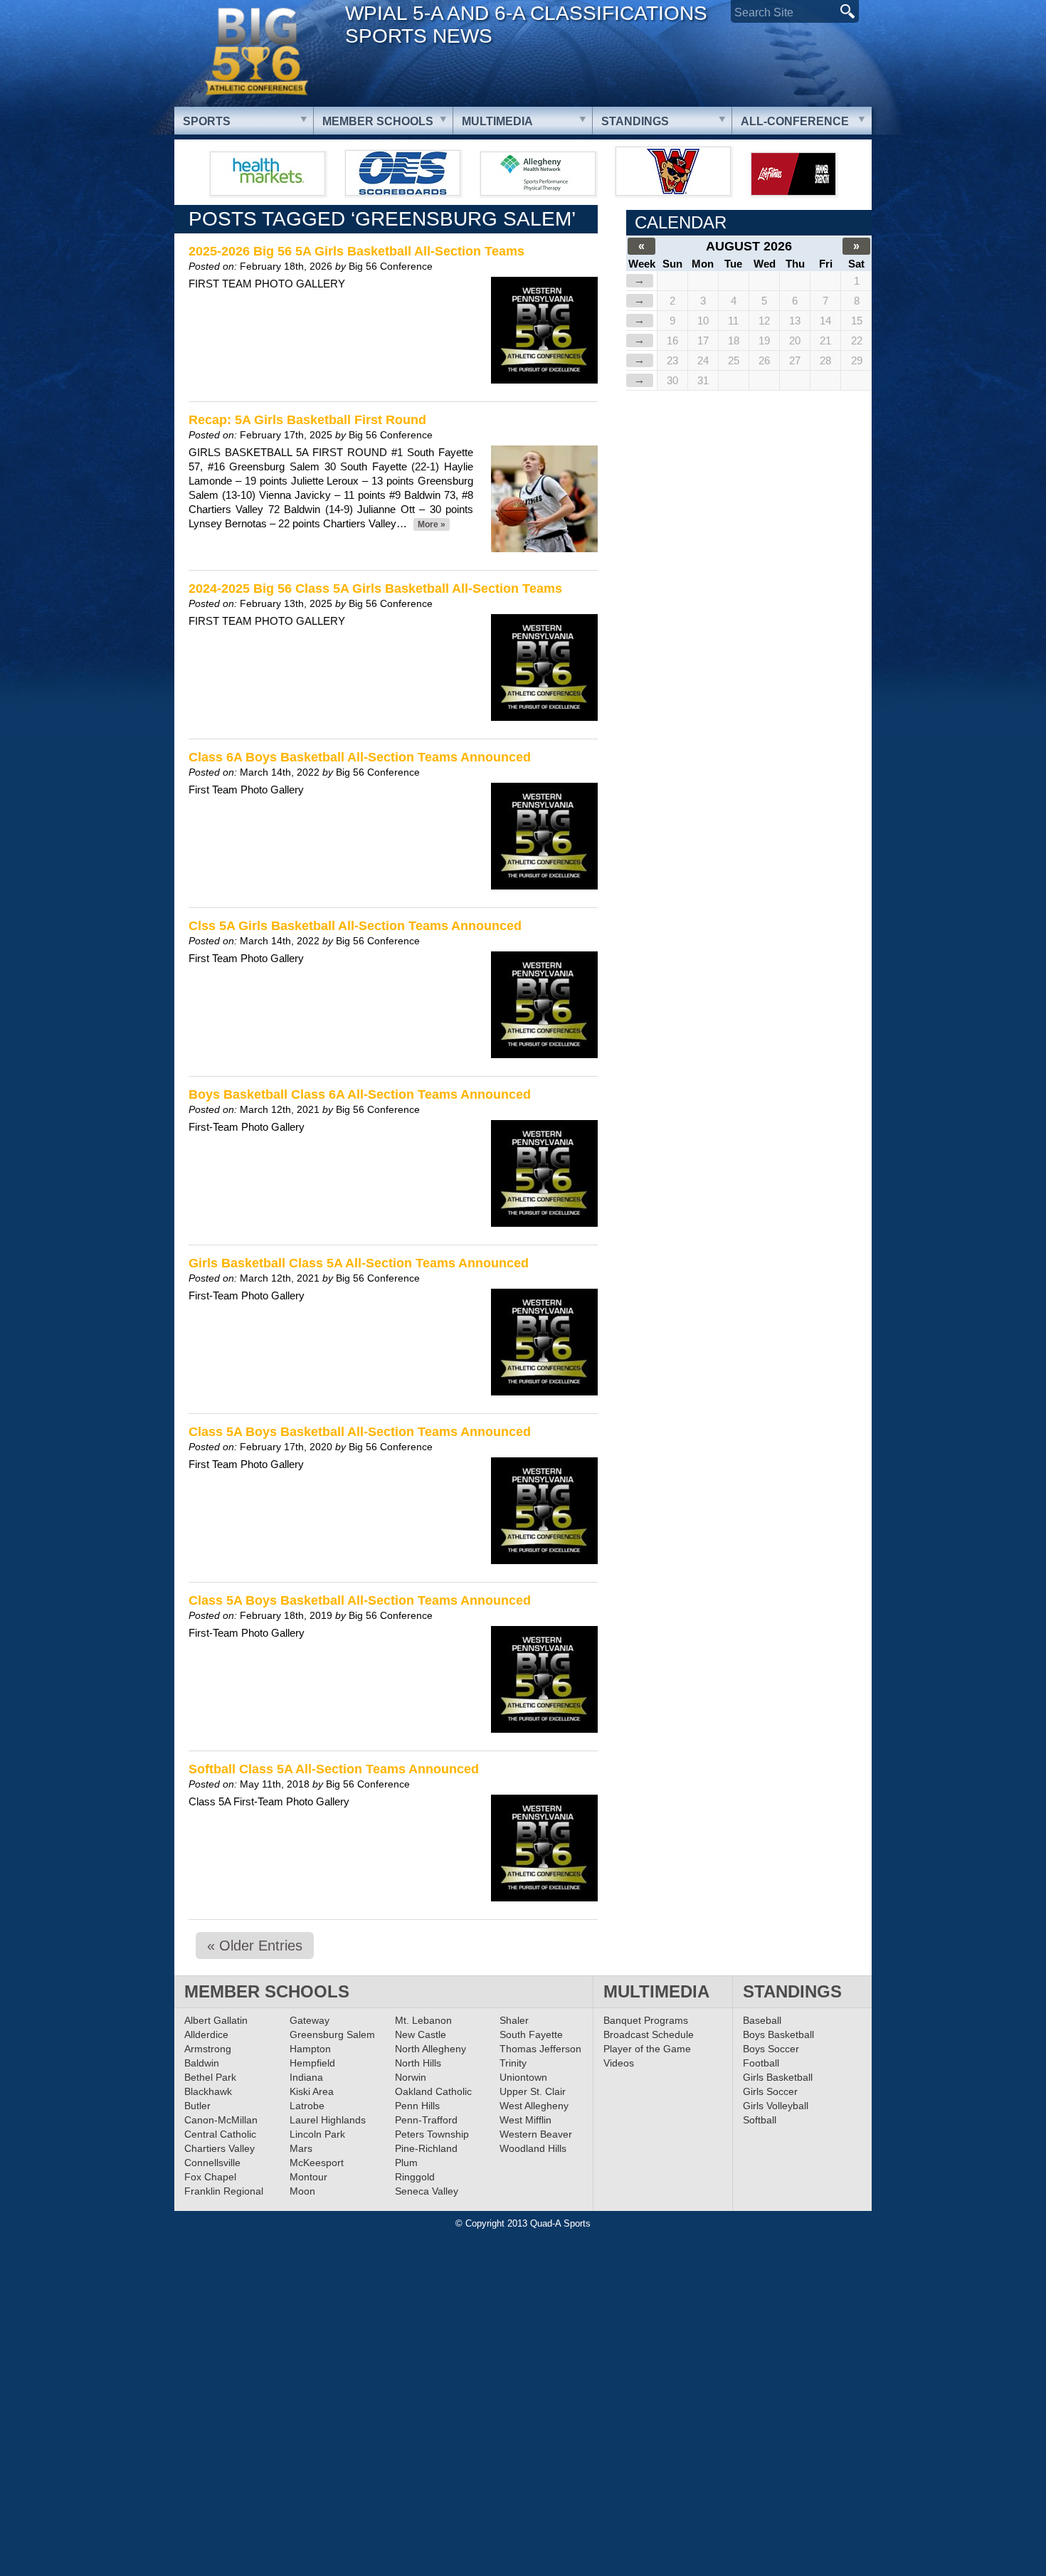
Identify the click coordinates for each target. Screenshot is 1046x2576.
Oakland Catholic (433, 2091)
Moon (302, 2191)
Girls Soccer (770, 2091)
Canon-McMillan (221, 2120)
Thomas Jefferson (540, 2049)
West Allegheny (534, 2106)
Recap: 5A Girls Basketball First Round (307, 420)
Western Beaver (536, 2134)
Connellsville (212, 2163)
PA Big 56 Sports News (256, 52)
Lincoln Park (317, 2134)
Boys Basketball (778, 2034)
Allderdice (206, 2034)
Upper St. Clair (533, 2091)
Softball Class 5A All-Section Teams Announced (334, 1769)
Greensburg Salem (332, 2034)
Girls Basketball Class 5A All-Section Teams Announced (359, 1263)
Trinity (513, 2063)
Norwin (411, 2077)
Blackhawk (208, 2091)
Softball (760, 2120)
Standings (635, 121)
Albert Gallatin (216, 2020)
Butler (197, 2106)
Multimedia (497, 121)
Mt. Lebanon (423, 2020)
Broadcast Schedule (649, 2034)
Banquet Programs (646, 2020)
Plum (406, 2163)
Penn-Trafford (426, 2120)
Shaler (514, 2020)
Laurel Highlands (328, 2120)
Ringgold (415, 2177)
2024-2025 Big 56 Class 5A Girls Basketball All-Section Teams (375, 588)
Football (761, 2063)
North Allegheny (430, 2049)
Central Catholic (220, 2134)
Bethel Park (210, 2077)
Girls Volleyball (776, 2106)
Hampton (310, 2049)
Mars (301, 2148)
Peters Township (432, 2134)
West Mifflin (525, 2120)
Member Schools (378, 121)
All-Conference (795, 121)
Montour (308, 2177)
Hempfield (312, 2063)
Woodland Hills (533, 2148)
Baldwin (202, 2063)
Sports (207, 121)
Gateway (310, 2020)
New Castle (421, 2034)
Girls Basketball (778, 2077)
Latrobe (307, 2106)
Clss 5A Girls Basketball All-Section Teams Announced (355, 926)
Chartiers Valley (220, 2148)
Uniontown (523, 2077)
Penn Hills (417, 2106)
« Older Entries (255, 1946)
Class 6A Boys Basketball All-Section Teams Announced (360, 757)
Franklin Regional (224, 2191)
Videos (619, 2063)
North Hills (418, 2063)
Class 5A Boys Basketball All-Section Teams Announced (360, 1432)
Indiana (306, 2077)
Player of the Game (647, 2049)
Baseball (762, 2020)
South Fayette (531, 2034)
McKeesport (317, 2163)
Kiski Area (312, 2091)
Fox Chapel (210, 2177)
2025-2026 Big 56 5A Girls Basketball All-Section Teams (356, 251)
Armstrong (208, 2049)
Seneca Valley (427, 2191)
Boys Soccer (771, 2049)
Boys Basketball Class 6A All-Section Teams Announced (360, 1094)
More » (432, 524)
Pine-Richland (426, 2148)
